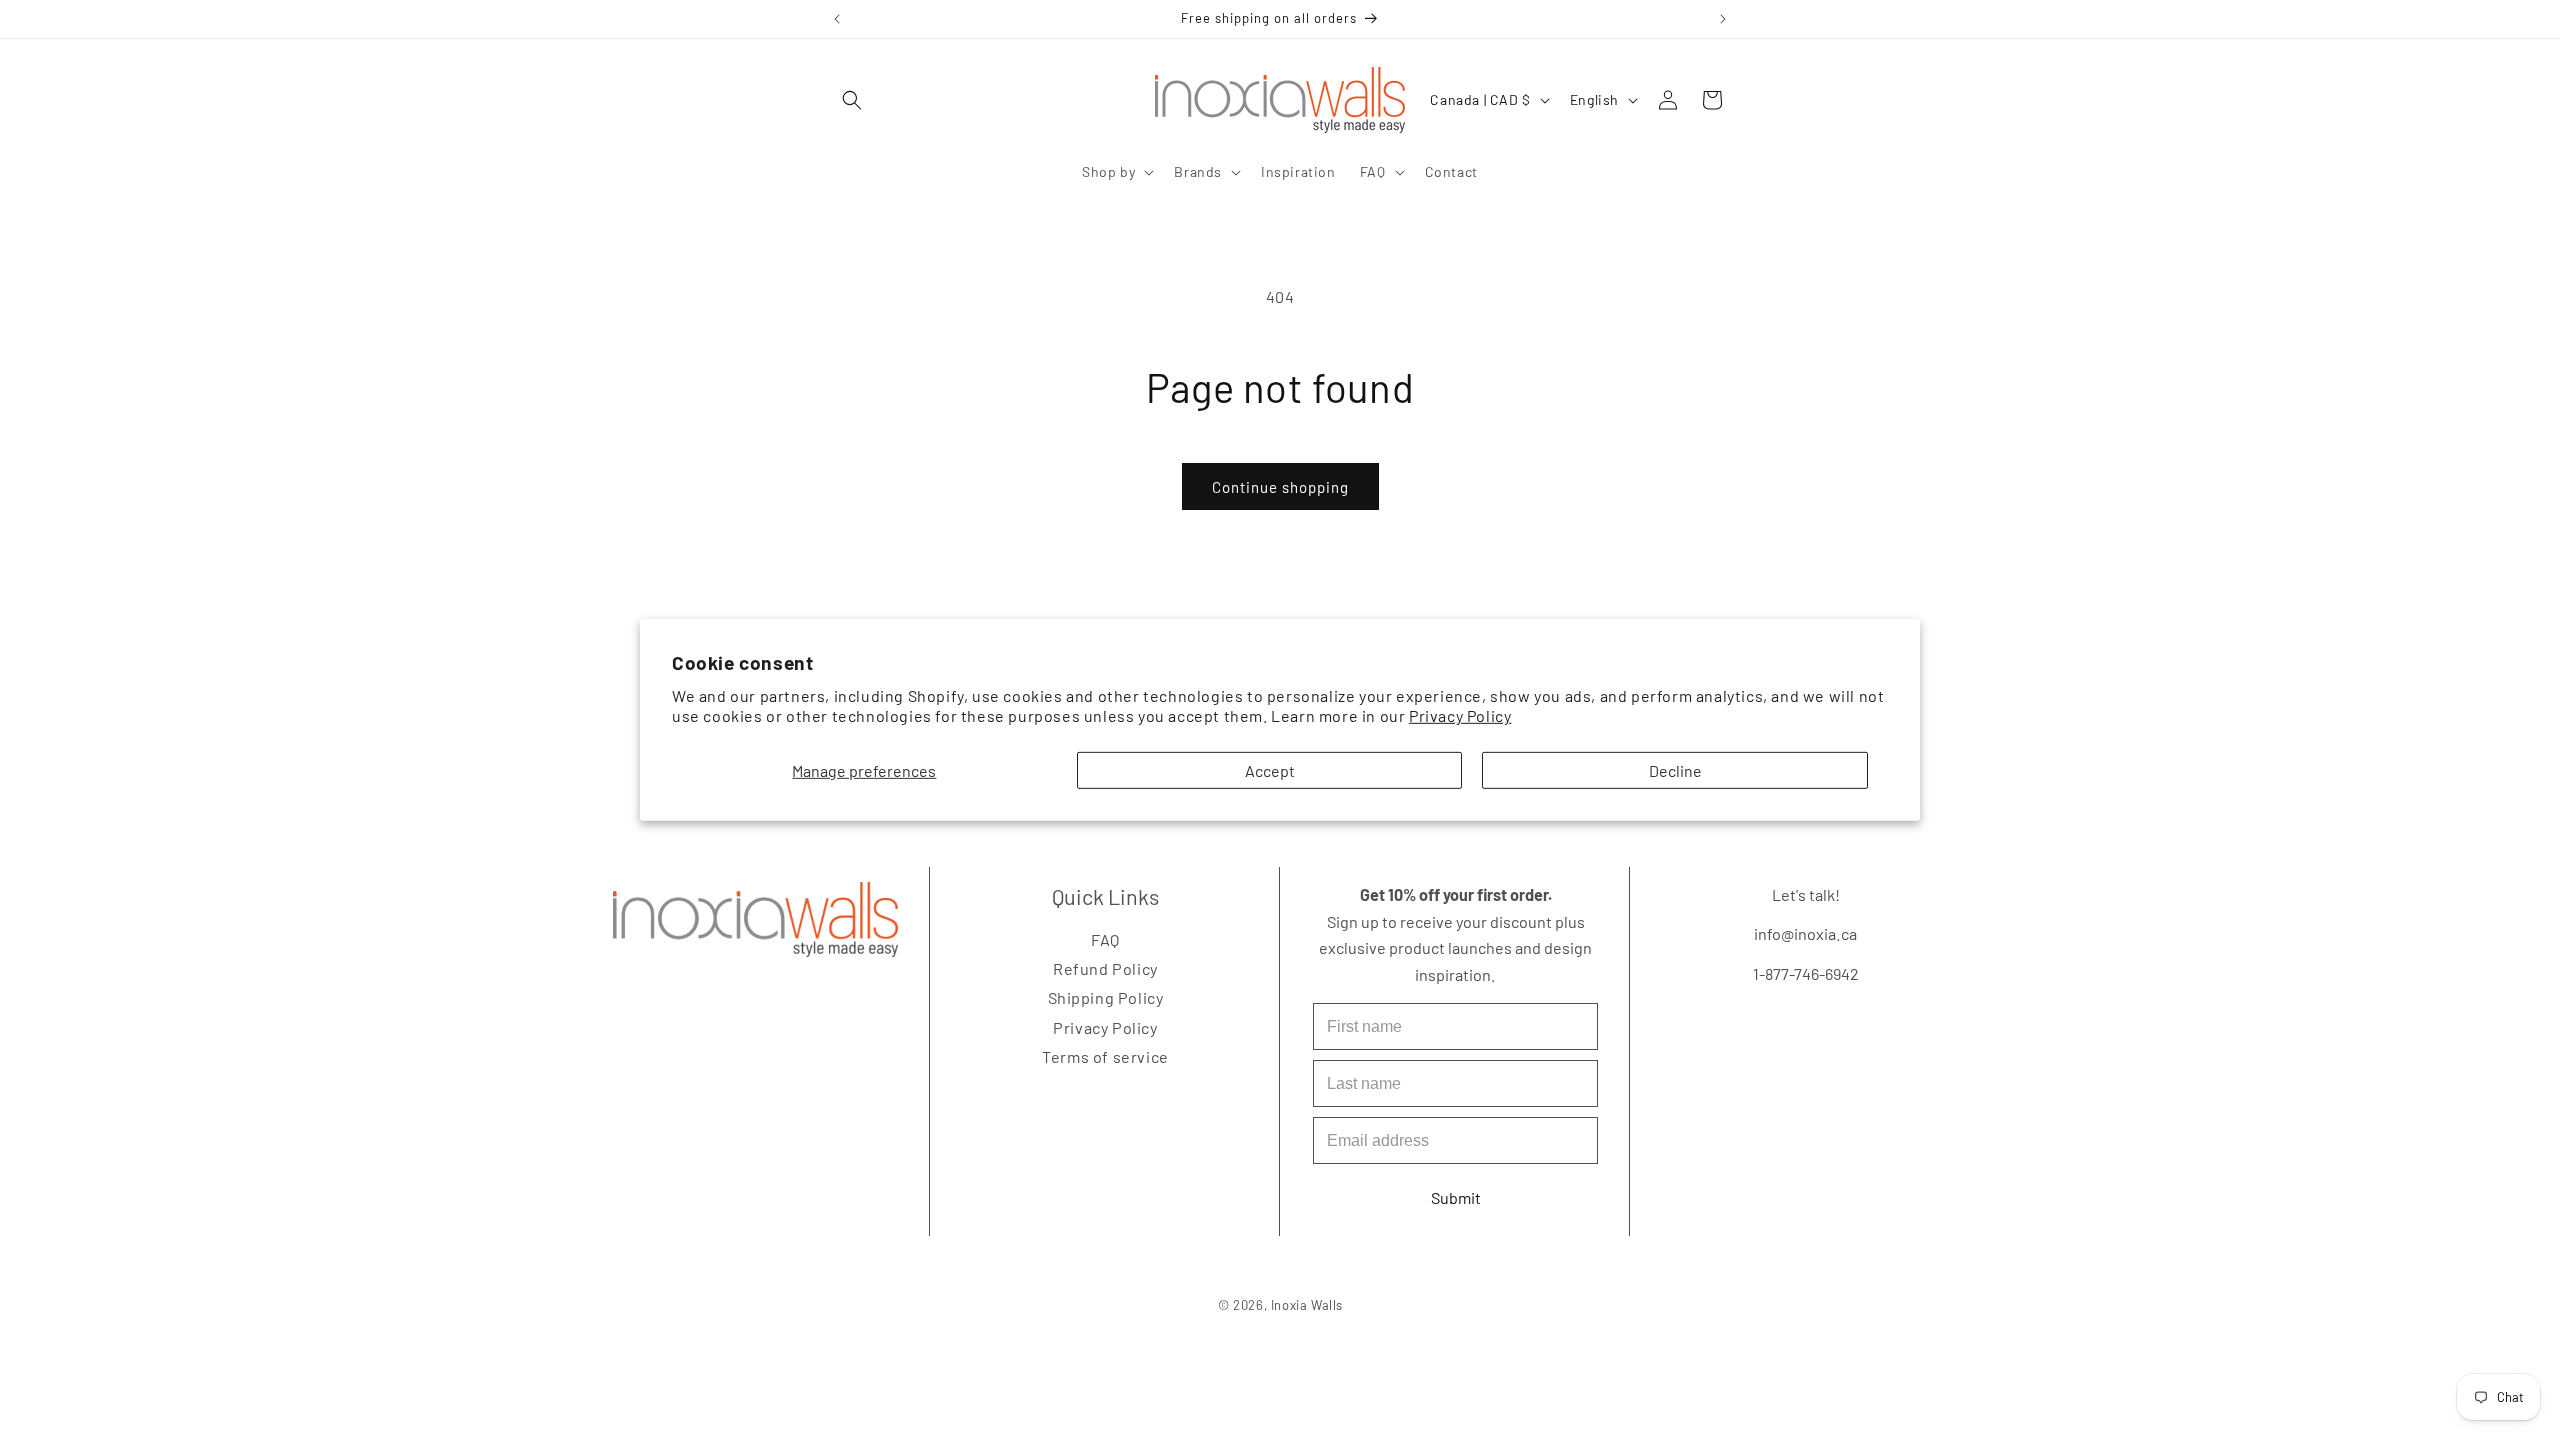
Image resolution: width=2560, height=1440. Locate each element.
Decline (1675, 770)
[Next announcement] (1723, 19)
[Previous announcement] (837, 19)
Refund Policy (1105, 968)
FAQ (1105, 939)
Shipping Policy (1105, 998)
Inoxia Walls (1306, 1305)
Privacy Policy (1460, 715)
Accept (1270, 770)
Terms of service (1105, 1056)
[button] (852, 100)
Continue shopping (1280, 487)
